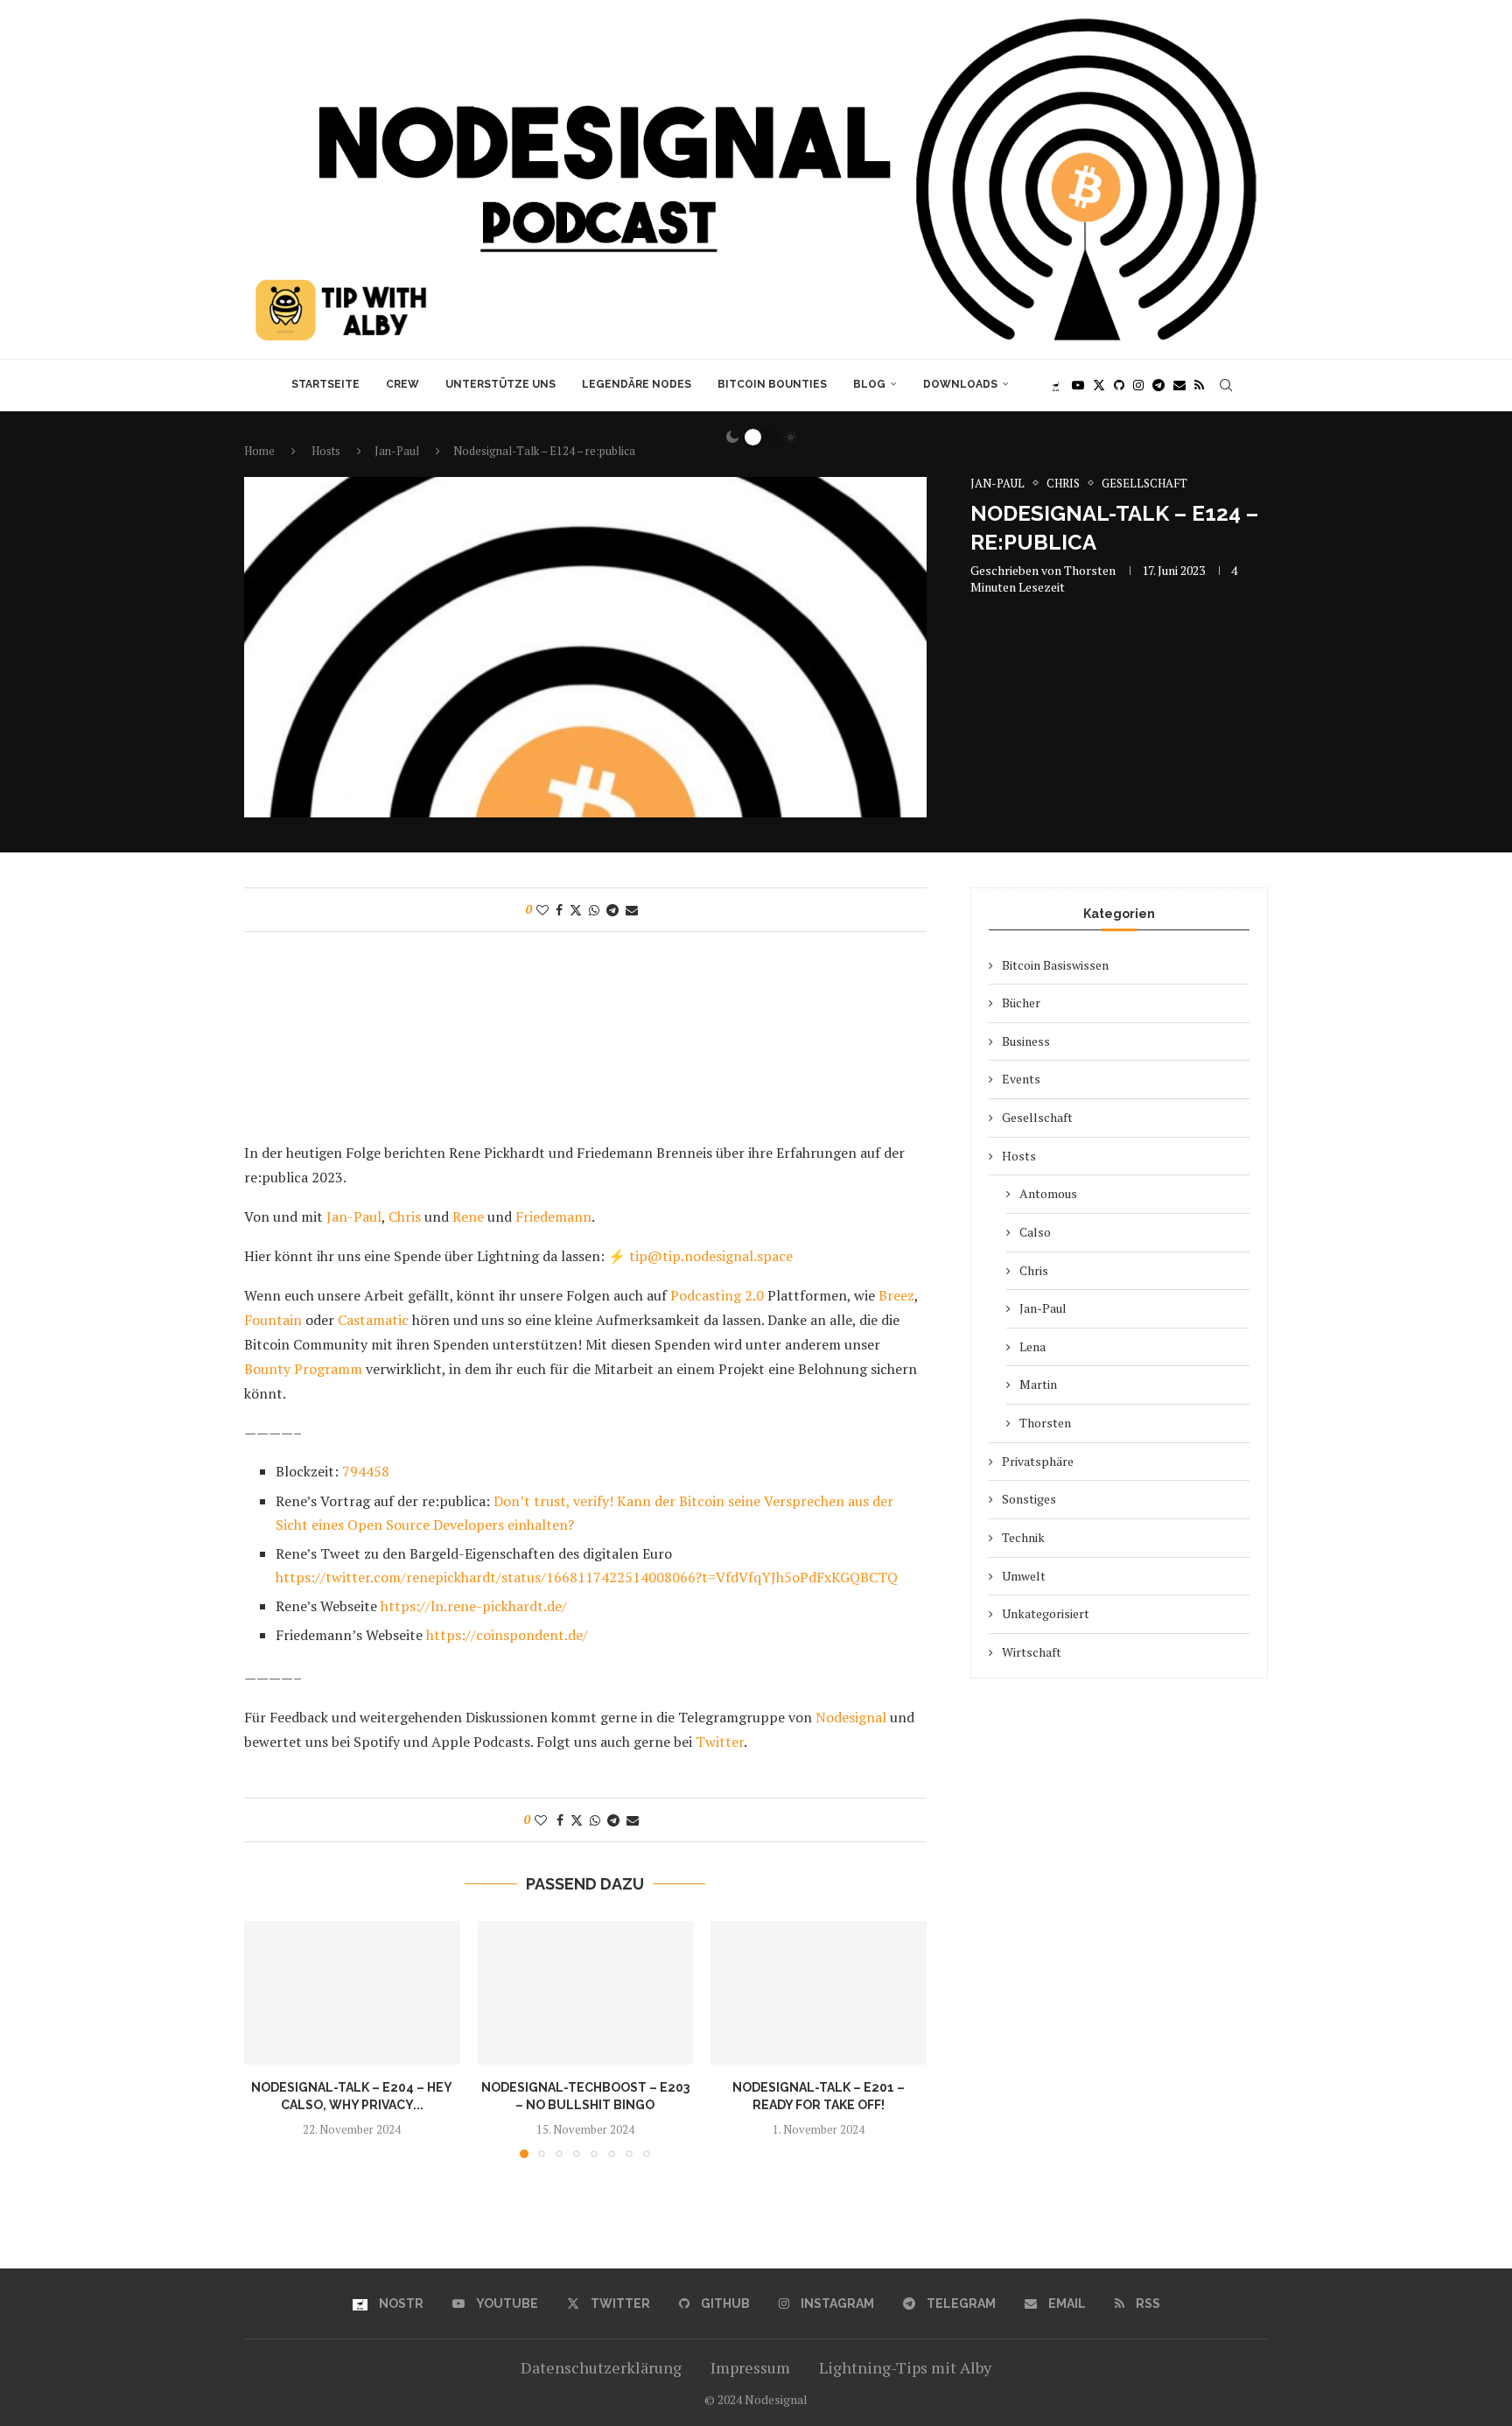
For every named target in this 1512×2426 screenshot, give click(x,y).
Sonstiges (1029, 1499)
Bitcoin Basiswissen (1055, 965)
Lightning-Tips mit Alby (905, 2367)
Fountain (273, 1320)
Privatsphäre (1038, 1461)
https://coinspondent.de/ (507, 1635)
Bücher (1021, 1003)
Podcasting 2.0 (715, 1295)
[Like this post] (542, 910)
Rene (468, 1217)
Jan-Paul (354, 1217)
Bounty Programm (305, 1369)
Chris (405, 1217)
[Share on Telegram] (612, 910)
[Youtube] (1078, 385)
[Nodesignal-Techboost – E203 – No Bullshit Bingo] (586, 1993)
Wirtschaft (1032, 1652)
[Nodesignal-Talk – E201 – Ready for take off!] (819, 1993)
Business (1026, 1041)
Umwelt (1024, 1576)
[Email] (1179, 385)
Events (1021, 1079)
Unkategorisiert (1046, 1613)
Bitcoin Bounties (772, 384)
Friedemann (553, 1217)
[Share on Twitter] (576, 910)
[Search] (1226, 385)
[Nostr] (1056, 385)
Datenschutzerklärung (601, 2367)
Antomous (1048, 1193)
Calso (1035, 1232)
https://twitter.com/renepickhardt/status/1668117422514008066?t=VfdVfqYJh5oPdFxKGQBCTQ (587, 1577)
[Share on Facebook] (559, 910)
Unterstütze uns (500, 384)
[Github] (1119, 385)
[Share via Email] (632, 910)
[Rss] (1199, 385)
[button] (268, 2038)
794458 (366, 1471)
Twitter (720, 1742)
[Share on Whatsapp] (594, 910)
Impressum (750, 2367)
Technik (1023, 1537)
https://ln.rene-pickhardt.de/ (474, 1606)
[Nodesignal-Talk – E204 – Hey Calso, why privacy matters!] (352, 1993)
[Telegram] (1158, 385)
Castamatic (371, 1320)
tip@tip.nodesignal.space (711, 1256)
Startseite (325, 384)
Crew (402, 384)
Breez (895, 1295)
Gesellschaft (1037, 1117)
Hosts (1019, 1156)
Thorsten (1090, 570)
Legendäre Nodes (637, 384)
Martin (1038, 1384)
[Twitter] (1099, 385)
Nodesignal (849, 1717)
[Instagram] (1138, 385)
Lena (1032, 1346)
